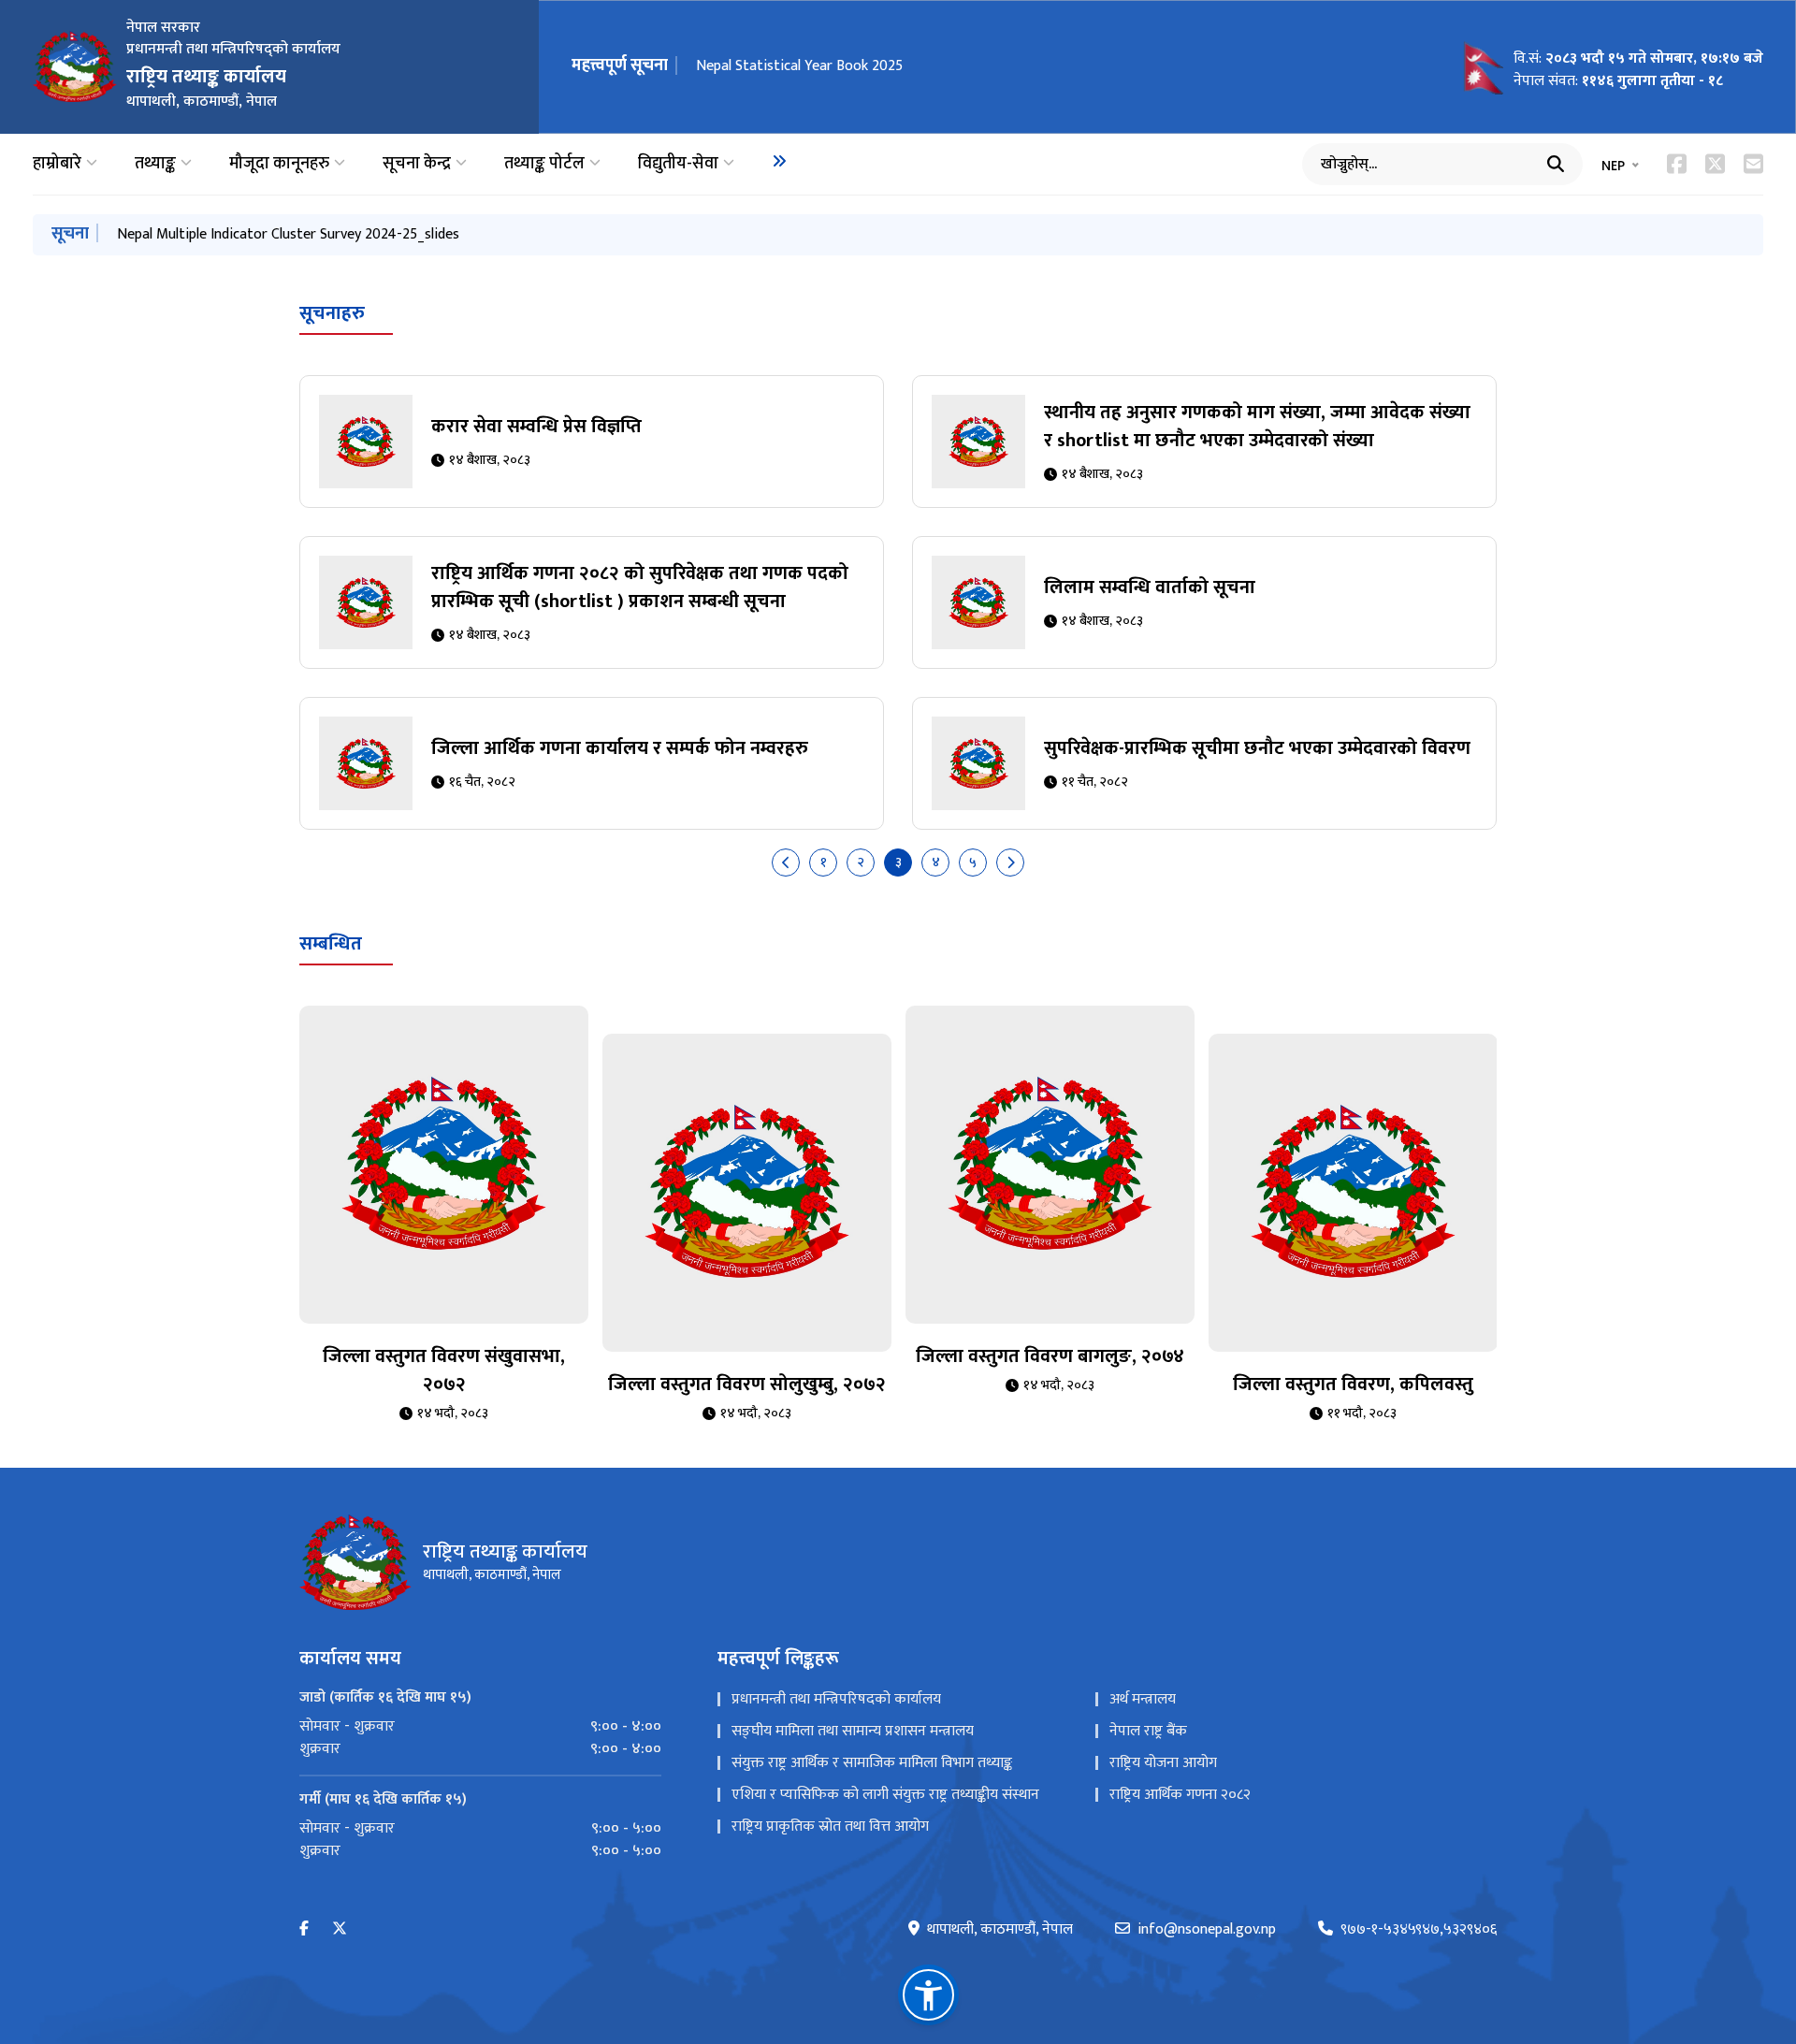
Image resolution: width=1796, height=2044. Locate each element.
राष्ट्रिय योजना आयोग (1163, 1763)
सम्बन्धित (331, 944)
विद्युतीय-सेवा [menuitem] (678, 164)
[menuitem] (779, 161)
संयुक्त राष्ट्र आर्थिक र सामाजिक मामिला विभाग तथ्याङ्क (872, 1763)
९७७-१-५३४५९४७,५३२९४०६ (1419, 1930)
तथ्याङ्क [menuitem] (155, 164)
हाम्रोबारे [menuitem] (57, 164)
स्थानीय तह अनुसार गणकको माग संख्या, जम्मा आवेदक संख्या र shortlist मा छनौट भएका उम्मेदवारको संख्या (1257, 427)
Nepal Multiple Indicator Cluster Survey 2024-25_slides (288, 234)
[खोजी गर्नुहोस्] (1556, 164)
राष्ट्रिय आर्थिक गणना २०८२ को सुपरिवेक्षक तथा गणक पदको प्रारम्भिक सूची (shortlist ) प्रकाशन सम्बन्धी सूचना (640, 587)
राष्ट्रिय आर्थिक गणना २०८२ (1180, 1795)
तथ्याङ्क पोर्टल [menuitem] (544, 164)
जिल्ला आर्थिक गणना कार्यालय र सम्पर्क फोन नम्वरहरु (620, 748)
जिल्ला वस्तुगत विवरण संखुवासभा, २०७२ (444, 1370)
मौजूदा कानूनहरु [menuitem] (279, 164)
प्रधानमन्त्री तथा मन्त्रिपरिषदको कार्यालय (836, 1699)
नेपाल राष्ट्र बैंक (1148, 1731)
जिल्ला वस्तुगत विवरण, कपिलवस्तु (1353, 1384)
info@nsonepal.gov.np (1207, 1930)
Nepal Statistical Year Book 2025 (799, 66)
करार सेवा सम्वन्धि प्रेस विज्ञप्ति (536, 427)
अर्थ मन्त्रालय (1143, 1699)
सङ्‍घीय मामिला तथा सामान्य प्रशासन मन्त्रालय (853, 1731)
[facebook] (304, 1929)
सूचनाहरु (332, 313)
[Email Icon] (1753, 164)
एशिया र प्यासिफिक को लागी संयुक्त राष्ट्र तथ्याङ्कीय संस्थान (885, 1795)
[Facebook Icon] (1677, 164)
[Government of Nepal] (75, 66)
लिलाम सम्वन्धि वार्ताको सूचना (1150, 587)
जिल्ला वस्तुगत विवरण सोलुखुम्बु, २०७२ (747, 1384)
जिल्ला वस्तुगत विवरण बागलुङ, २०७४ (1050, 1356)
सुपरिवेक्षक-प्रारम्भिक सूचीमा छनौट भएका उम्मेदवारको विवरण (1257, 748)
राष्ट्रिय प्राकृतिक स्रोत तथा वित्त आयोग (830, 1827)
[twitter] (340, 1929)
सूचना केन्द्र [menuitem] (417, 164)
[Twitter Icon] (1715, 164)
